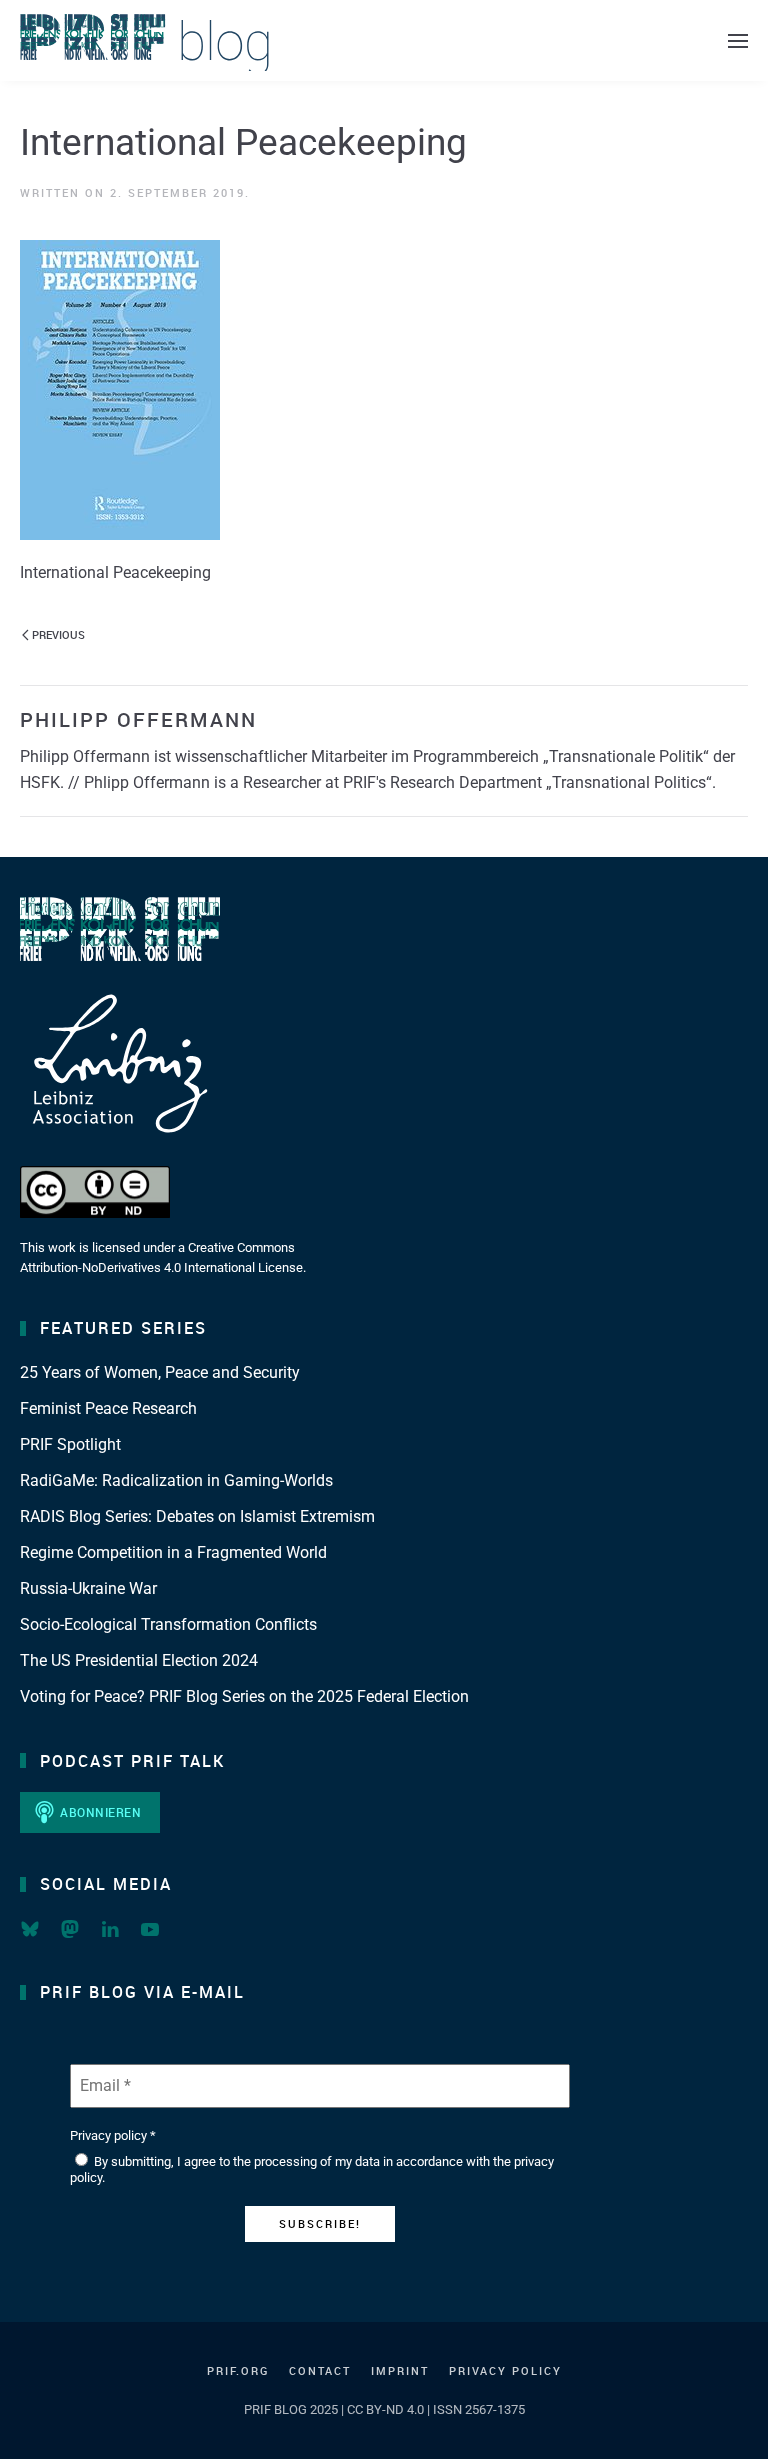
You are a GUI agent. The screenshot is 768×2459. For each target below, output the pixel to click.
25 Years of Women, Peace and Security (160, 1372)
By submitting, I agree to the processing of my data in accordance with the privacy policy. (312, 2169)
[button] (738, 40)
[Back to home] (145, 40)
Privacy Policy (505, 2370)
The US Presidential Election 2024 (139, 1660)
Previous (58, 634)
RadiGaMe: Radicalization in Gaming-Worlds (176, 1480)
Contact (320, 2370)
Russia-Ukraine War (88, 1588)
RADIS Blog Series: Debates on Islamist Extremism (197, 1516)
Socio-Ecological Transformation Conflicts (168, 1624)
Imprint (400, 2370)
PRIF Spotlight (70, 1444)
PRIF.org (238, 2370)
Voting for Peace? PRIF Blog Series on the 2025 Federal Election (244, 1696)
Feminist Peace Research (108, 1408)
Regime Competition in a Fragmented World (173, 1552)
